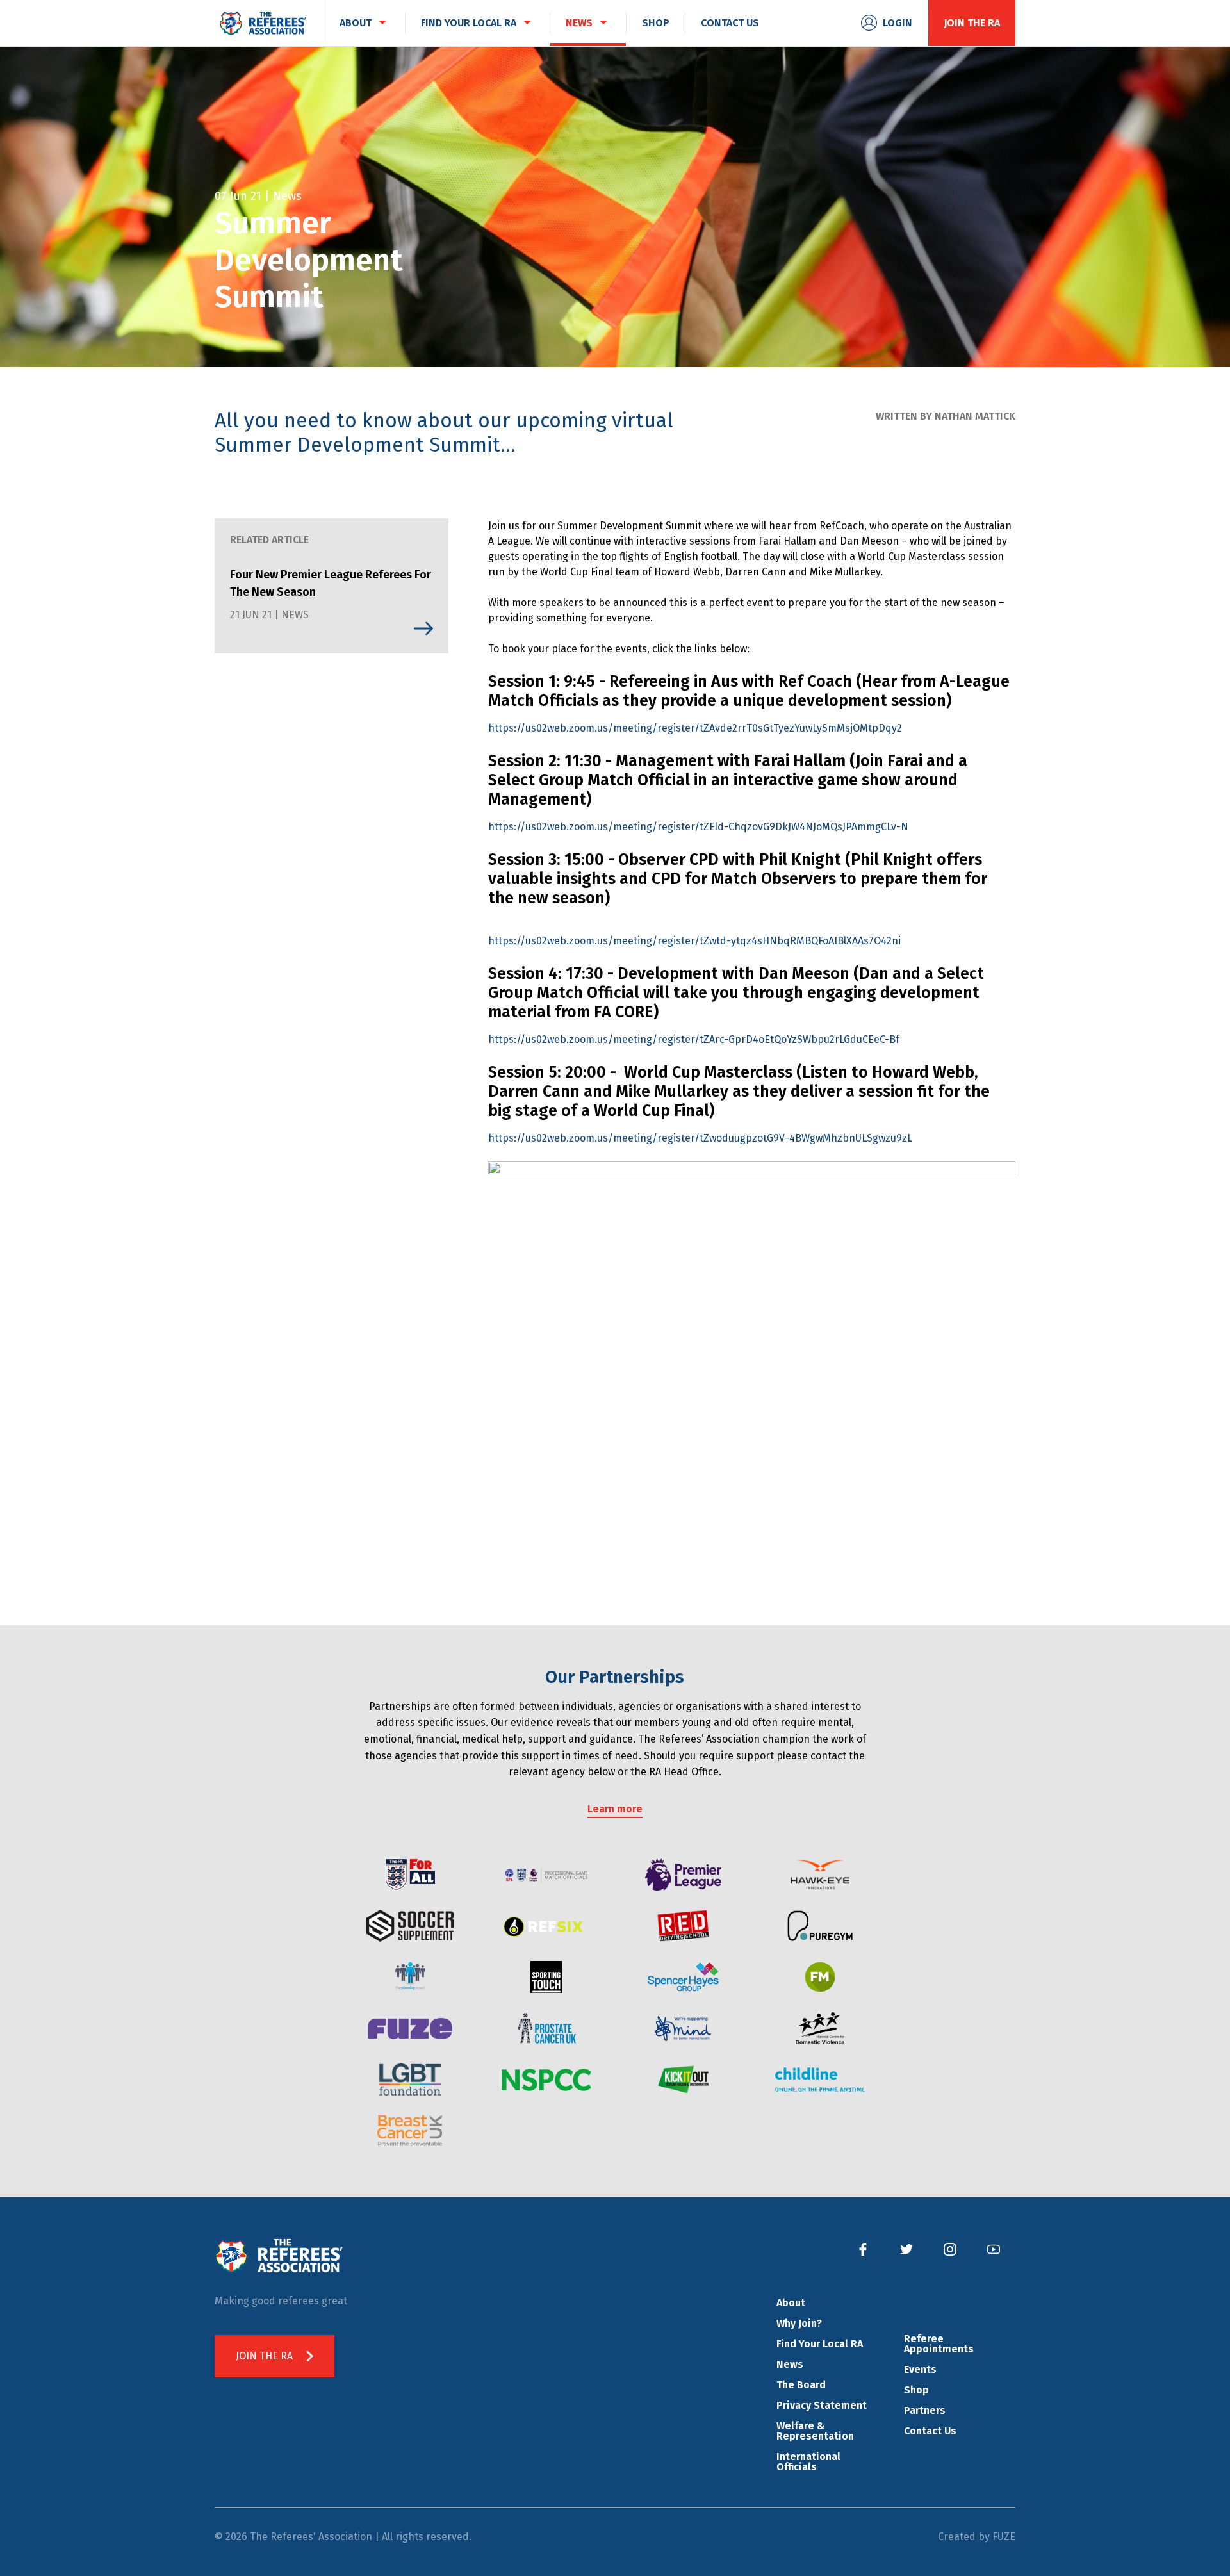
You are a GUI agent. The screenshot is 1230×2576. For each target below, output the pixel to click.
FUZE (1004, 2537)
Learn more (615, 1809)
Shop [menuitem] (656, 23)
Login (898, 23)
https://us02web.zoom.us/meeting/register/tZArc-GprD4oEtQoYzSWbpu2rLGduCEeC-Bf (694, 1039)
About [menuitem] (356, 23)
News (790, 2364)
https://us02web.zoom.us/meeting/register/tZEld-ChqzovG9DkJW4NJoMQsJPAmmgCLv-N (698, 827)
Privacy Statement (822, 2405)
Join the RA (972, 23)
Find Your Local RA (820, 2344)
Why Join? (799, 2323)
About (791, 2303)
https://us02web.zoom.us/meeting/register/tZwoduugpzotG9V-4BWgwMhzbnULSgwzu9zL (700, 1138)
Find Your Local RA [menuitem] (469, 23)
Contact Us (930, 2431)
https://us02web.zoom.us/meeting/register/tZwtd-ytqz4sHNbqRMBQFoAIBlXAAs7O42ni (694, 941)
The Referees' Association (263, 23)
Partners (925, 2410)
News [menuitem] (579, 23)
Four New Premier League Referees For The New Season (331, 583)
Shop (916, 2390)
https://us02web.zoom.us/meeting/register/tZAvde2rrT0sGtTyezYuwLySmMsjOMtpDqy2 (695, 728)
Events (920, 2369)
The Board (801, 2385)
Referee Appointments (939, 2344)
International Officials (808, 2462)
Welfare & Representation (815, 2431)
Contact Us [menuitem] (730, 23)
